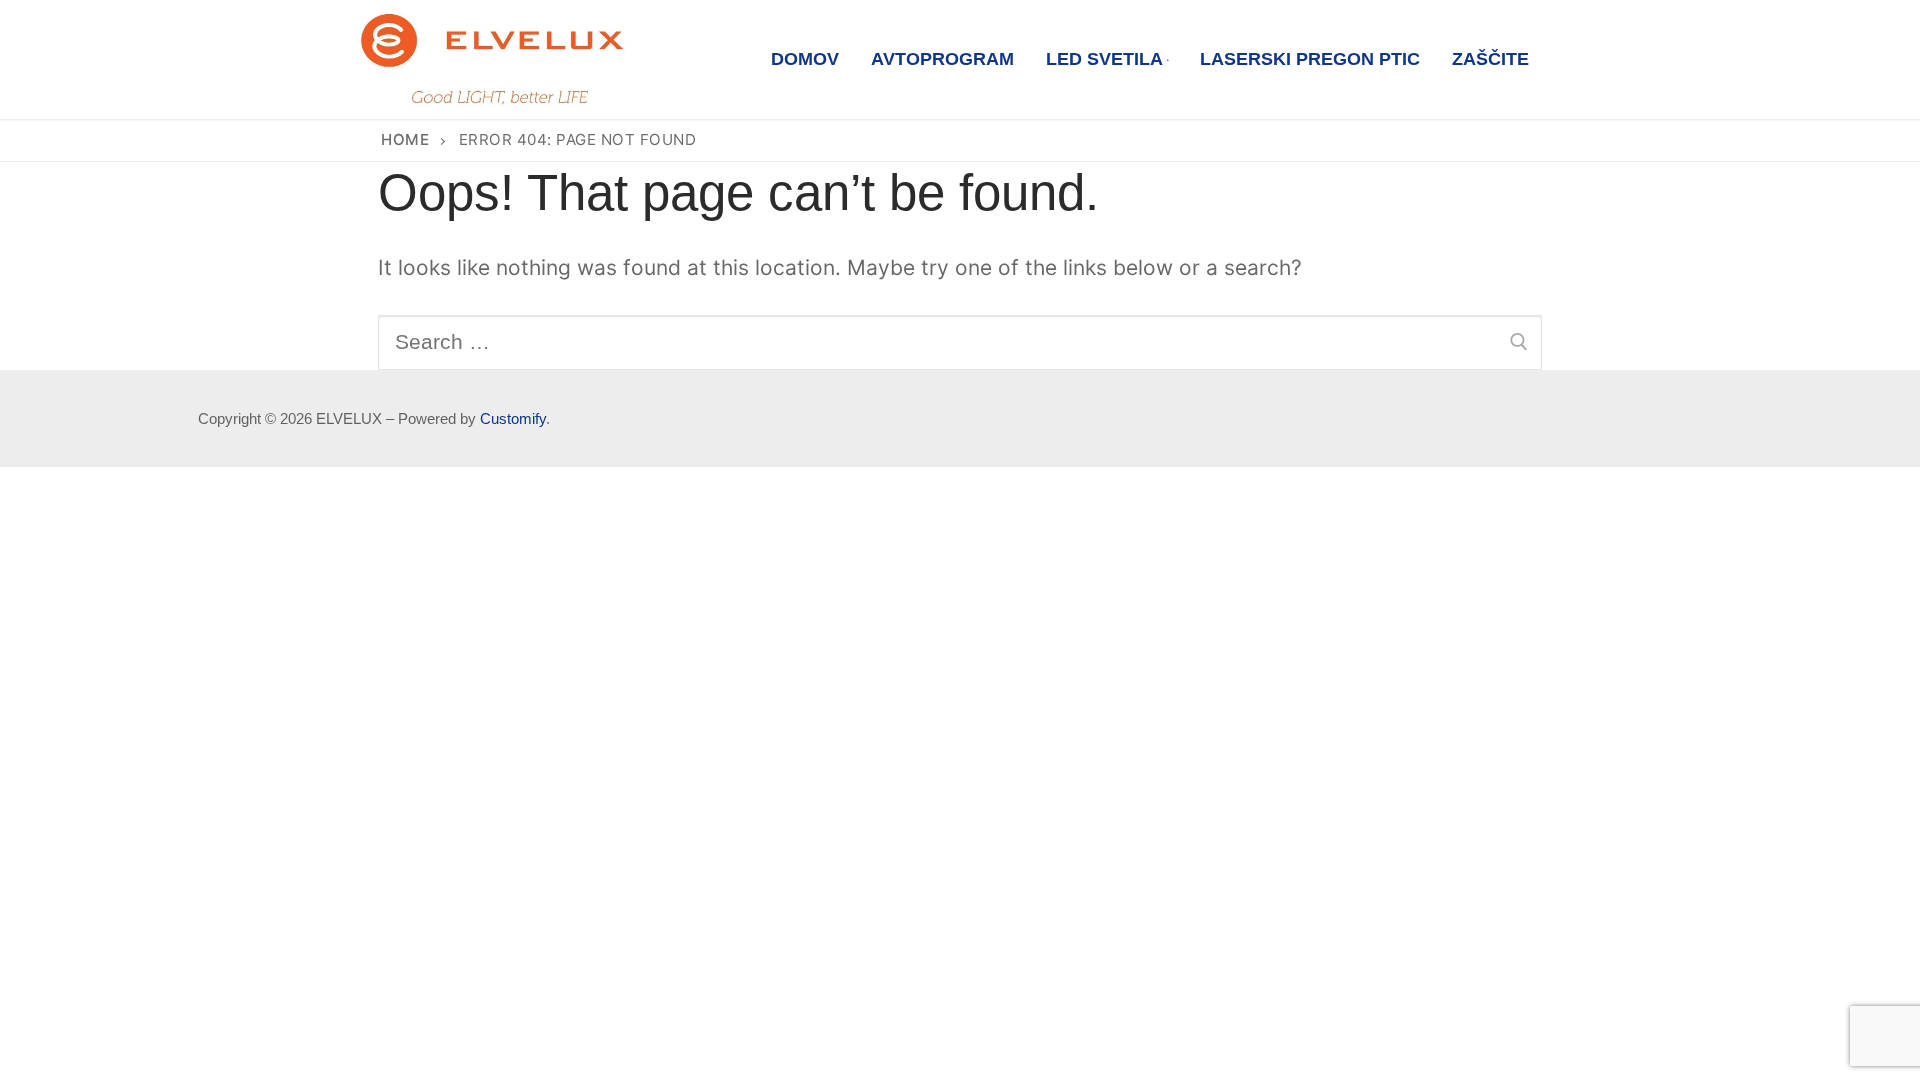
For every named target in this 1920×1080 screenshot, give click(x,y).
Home (405, 139)
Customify (513, 418)
